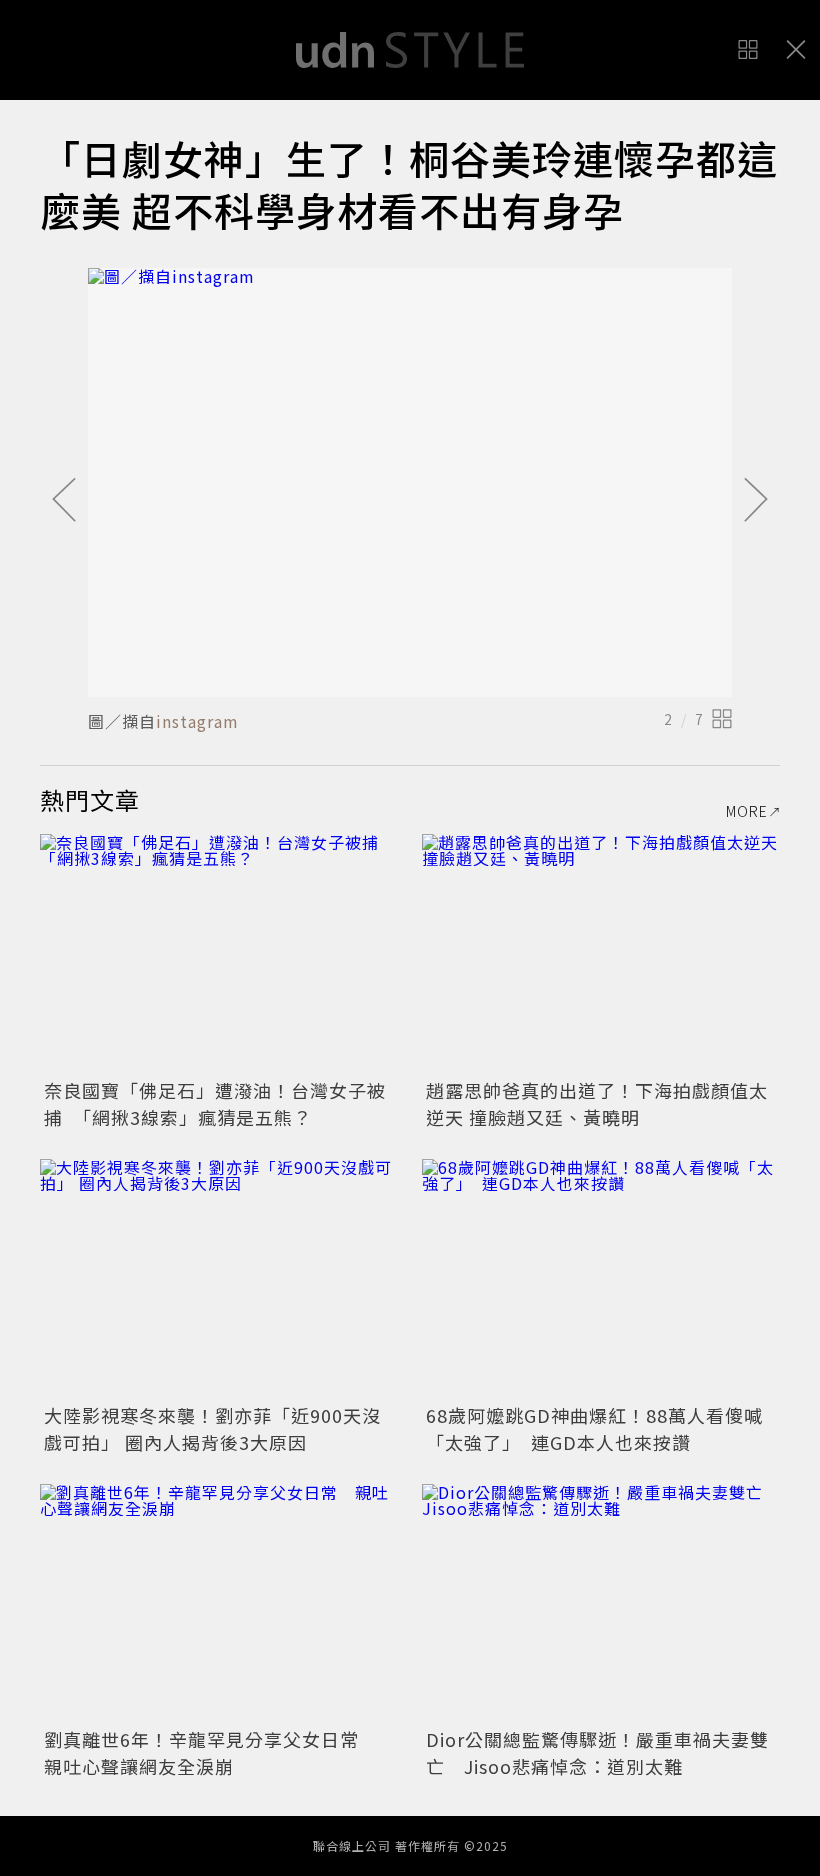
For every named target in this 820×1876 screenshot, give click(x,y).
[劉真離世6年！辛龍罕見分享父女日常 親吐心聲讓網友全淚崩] (219, 1603)
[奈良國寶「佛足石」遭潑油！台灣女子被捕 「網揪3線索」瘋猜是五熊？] (219, 953)
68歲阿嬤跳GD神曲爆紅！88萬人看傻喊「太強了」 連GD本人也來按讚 (594, 1428)
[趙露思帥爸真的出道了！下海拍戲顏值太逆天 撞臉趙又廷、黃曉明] (601, 953)
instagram (197, 721)
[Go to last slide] (64, 501)
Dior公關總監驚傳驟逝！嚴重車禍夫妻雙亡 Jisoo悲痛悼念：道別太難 (597, 1752)
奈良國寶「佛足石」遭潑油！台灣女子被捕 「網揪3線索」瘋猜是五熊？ (215, 1103)
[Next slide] (756, 501)
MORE (747, 811)
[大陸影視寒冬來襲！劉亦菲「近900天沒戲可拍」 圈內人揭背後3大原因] (219, 1278)
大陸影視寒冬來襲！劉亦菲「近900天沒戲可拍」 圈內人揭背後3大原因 (212, 1428)
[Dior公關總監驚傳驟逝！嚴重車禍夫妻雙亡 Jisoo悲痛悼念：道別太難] (601, 1603)
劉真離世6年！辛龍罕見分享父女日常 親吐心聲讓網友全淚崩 (211, 1752)
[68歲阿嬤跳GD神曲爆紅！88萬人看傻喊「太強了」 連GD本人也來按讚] (601, 1278)
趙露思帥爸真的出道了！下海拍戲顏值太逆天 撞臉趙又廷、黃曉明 (597, 1103)
